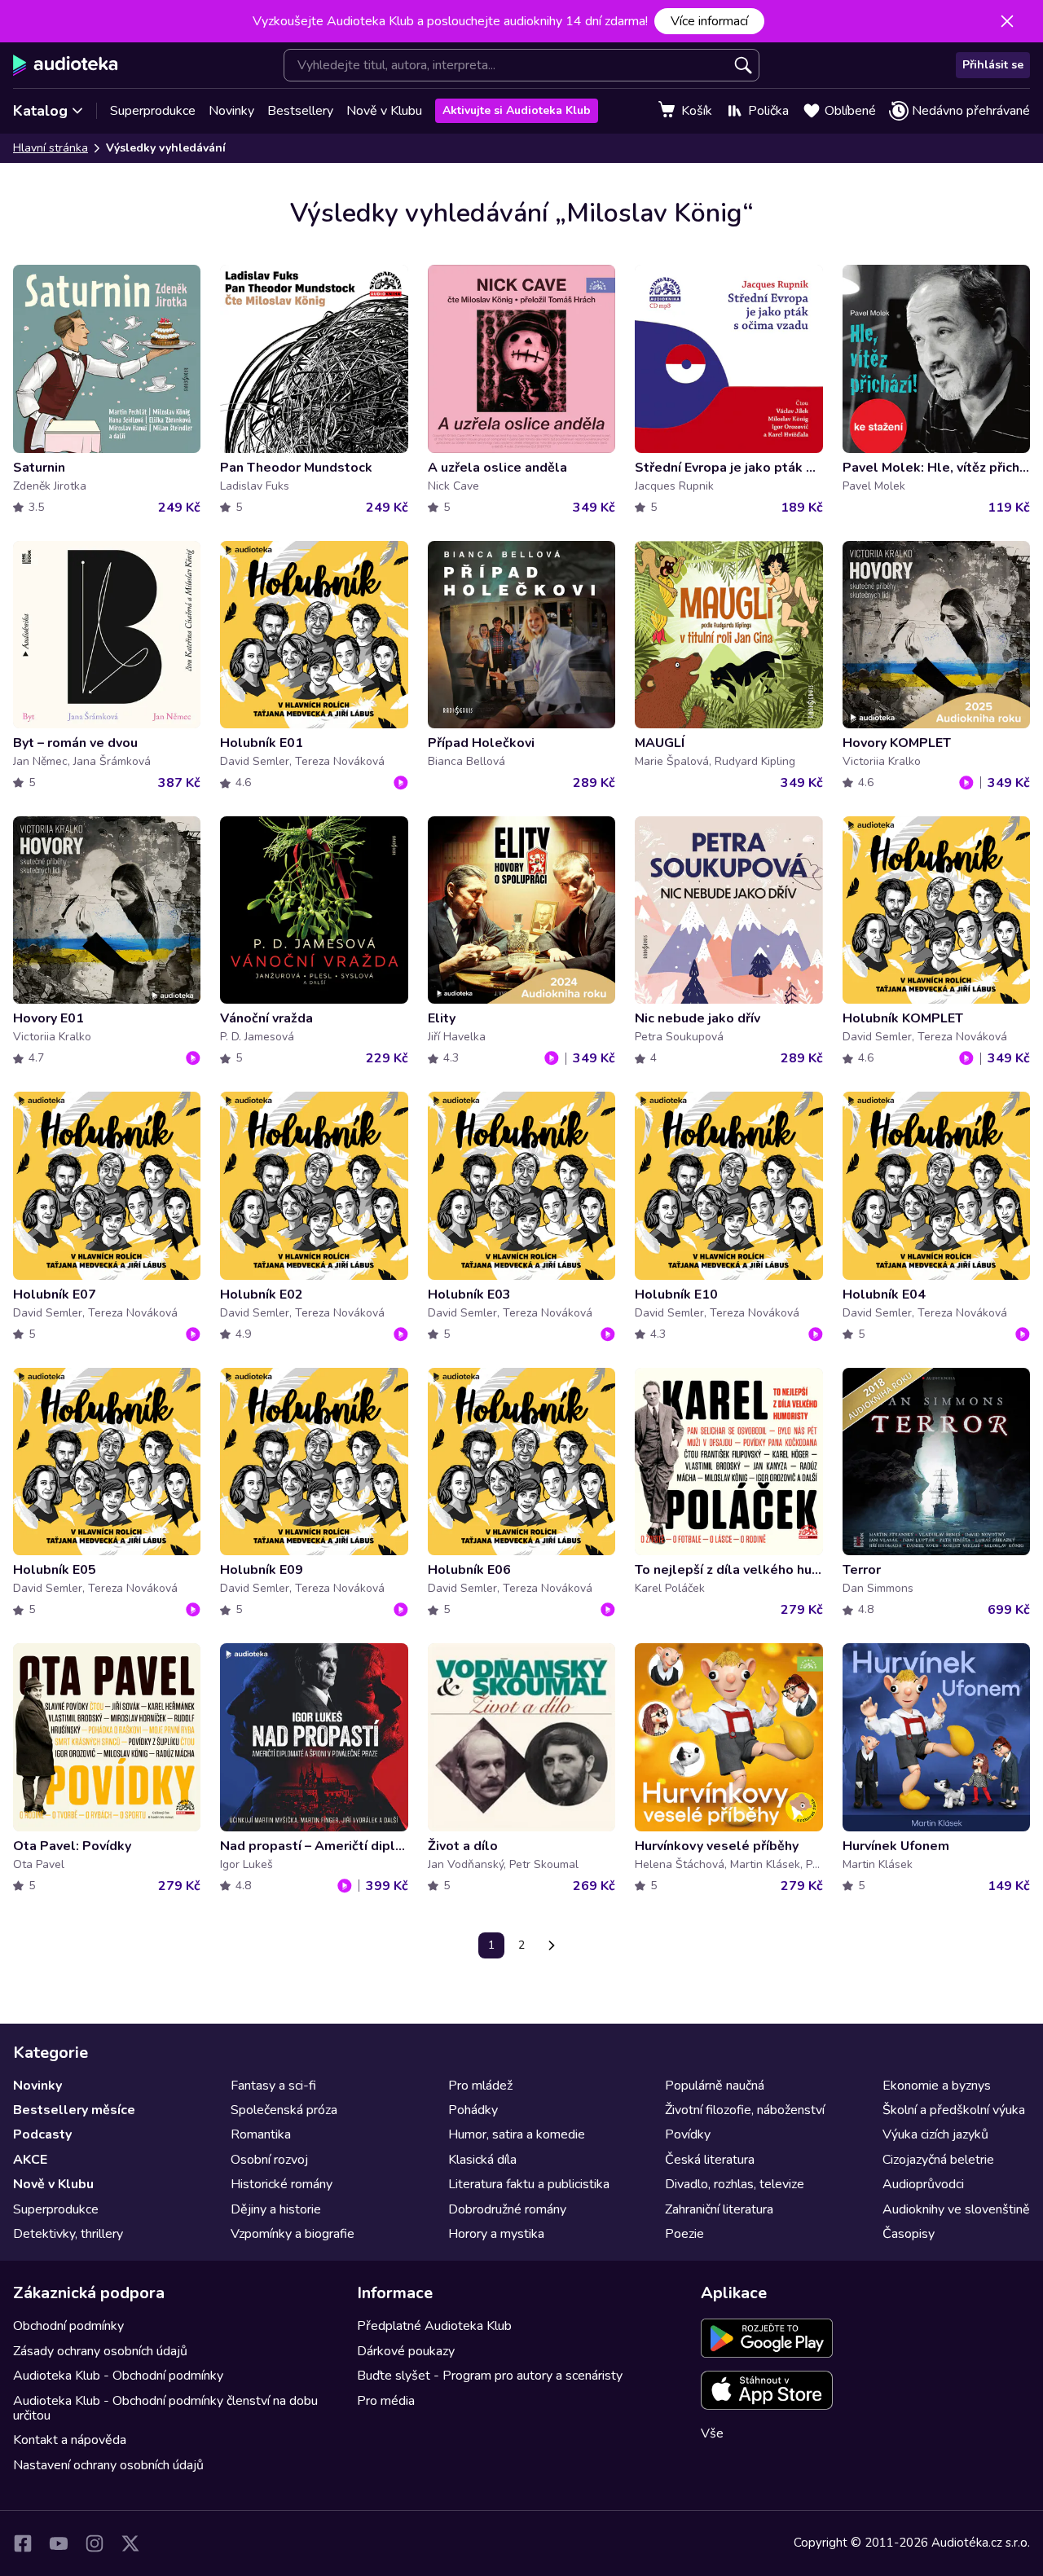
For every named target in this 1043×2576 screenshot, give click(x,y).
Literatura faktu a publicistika (529, 2184)
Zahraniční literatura (719, 2209)
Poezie (684, 2234)
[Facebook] (23, 2543)
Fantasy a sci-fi (273, 2086)
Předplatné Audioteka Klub (434, 2326)
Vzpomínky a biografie (293, 2234)
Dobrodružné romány (507, 2209)
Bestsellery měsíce (74, 2110)
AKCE (30, 2160)
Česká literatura (710, 2160)
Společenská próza (284, 2110)
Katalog (40, 111)
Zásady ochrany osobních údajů (100, 2351)
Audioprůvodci (923, 2184)
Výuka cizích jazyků (935, 2134)
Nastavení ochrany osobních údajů (108, 2465)
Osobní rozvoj (269, 2160)
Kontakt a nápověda (70, 2440)
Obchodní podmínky (68, 2326)
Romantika (261, 2134)
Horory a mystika (496, 2234)
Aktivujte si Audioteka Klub (517, 110)
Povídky (688, 2134)
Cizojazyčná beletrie (938, 2160)
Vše (712, 2433)
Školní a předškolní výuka (954, 2110)
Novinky (231, 111)
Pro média (386, 2401)
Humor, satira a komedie (517, 2134)
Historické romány (282, 2184)
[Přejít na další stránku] (552, 1945)
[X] (130, 2543)
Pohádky (473, 2110)
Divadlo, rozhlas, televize (735, 2184)
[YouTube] (59, 2543)
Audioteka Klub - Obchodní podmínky (118, 2376)
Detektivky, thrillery (68, 2234)
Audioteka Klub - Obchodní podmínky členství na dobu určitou (165, 2408)
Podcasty (42, 2134)
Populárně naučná (715, 2086)
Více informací (709, 21)
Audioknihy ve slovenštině (956, 2209)
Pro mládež (480, 2086)
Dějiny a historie (276, 2209)
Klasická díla (482, 2160)
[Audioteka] (66, 65)
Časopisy (909, 2234)
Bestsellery (300, 111)
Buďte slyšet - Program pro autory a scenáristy (490, 2376)
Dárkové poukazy (406, 2351)
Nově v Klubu (384, 111)
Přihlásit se (993, 65)
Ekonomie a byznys (937, 2086)
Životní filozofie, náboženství (745, 2110)
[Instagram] (95, 2543)
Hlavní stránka (51, 148)
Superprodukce (153, 111)
